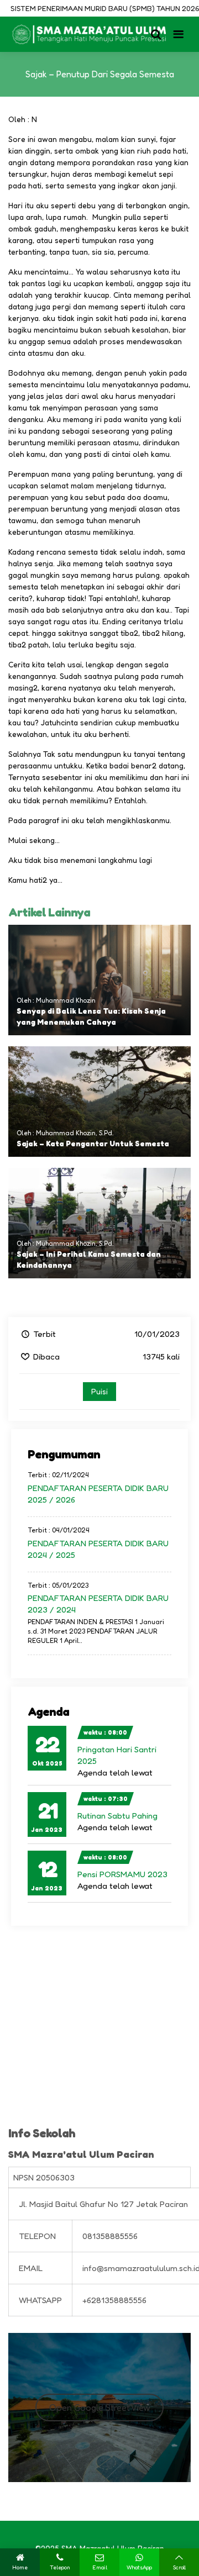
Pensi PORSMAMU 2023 (122, 1874)
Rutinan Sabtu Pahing (117, 1816)
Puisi (99, 1391)
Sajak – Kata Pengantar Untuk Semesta (93, 1143)
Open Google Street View (100, 2408)
